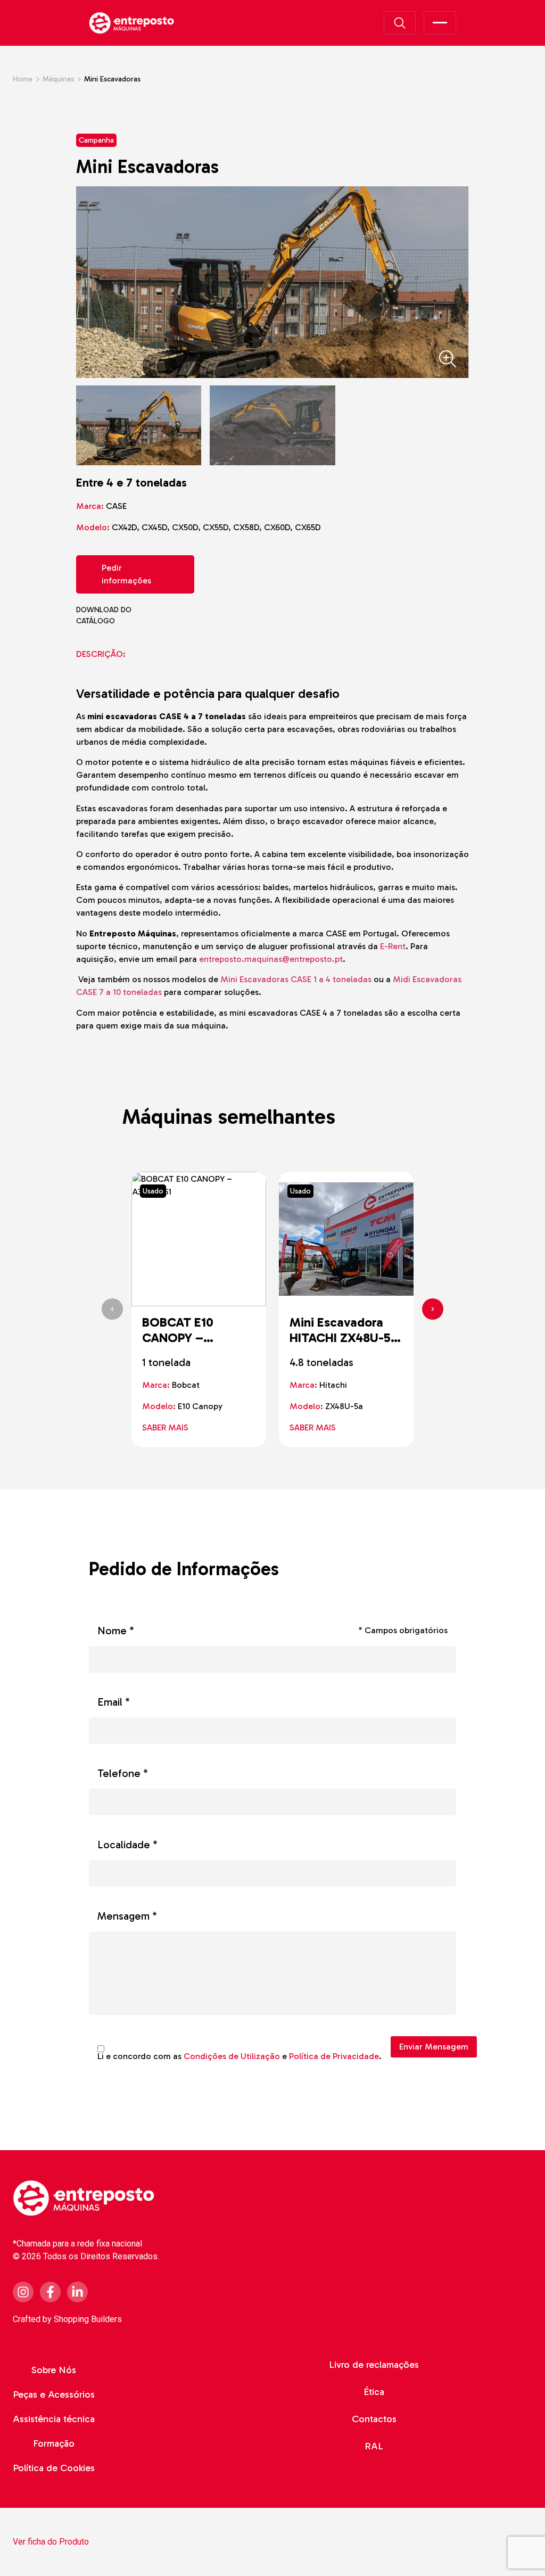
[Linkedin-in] (77, 2292)
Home (23, 79)
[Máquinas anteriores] (112, 1309)
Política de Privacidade (334, 2056)
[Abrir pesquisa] (400, 23)
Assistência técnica (54, 2419)
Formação (54, 2443)
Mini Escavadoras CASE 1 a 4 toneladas (296, 979)
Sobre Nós (54, 2370)
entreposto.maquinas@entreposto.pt (271, 959)
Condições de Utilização (232, 2056)
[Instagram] (23, 2292)
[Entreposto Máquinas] (131, 23)
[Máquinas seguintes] (433, 1309)
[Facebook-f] (50, 2292)
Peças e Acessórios (54, 2394)
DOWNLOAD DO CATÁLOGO (124, 615)
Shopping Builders (88, 2319)
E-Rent (393, 946)
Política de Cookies (54, 2468)
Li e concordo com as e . (240, 2056)
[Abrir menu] (440, 23)
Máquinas (58, 79)
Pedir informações (126, 574)
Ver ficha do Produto (51, 2542)
